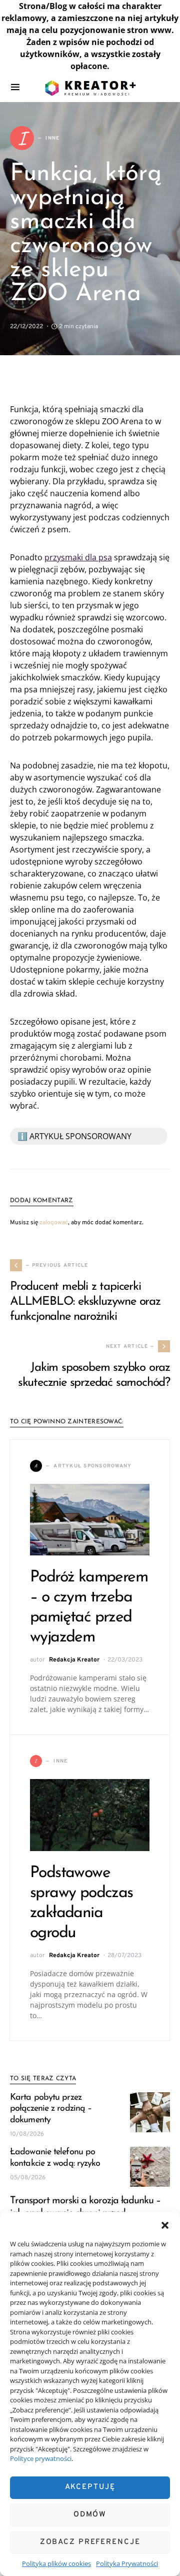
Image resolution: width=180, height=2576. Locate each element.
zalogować (54, 1223)
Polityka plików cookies (56, 2563)
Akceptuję (90, 2487)
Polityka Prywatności (127, 2563)
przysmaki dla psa (78, 557)
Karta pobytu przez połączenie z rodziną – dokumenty (51, 2109)
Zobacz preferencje (90, 2542)
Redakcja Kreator (74, 1660)
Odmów (90, 2515)
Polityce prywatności (41, 2458)
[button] (165, 2224)
